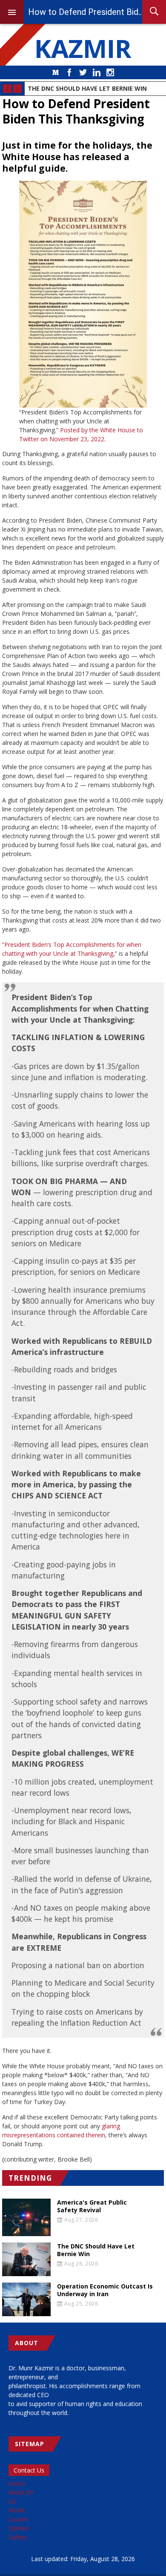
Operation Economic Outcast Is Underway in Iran (105, 2290)
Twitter (83, 72)
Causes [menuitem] (19, 2519)
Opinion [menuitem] (19, 2528)
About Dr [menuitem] (21, 2492)
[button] (83, 294)
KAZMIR (83, 48)
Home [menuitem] (17, 2483)
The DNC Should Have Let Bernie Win (87, 88)
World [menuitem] (17, 2510)
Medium (56, 72)
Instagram (110, 72)
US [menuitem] (12, 2501)
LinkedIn (97, 72)
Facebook (69, 72)
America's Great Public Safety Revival (92, 2206)
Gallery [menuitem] (18, 2537)
